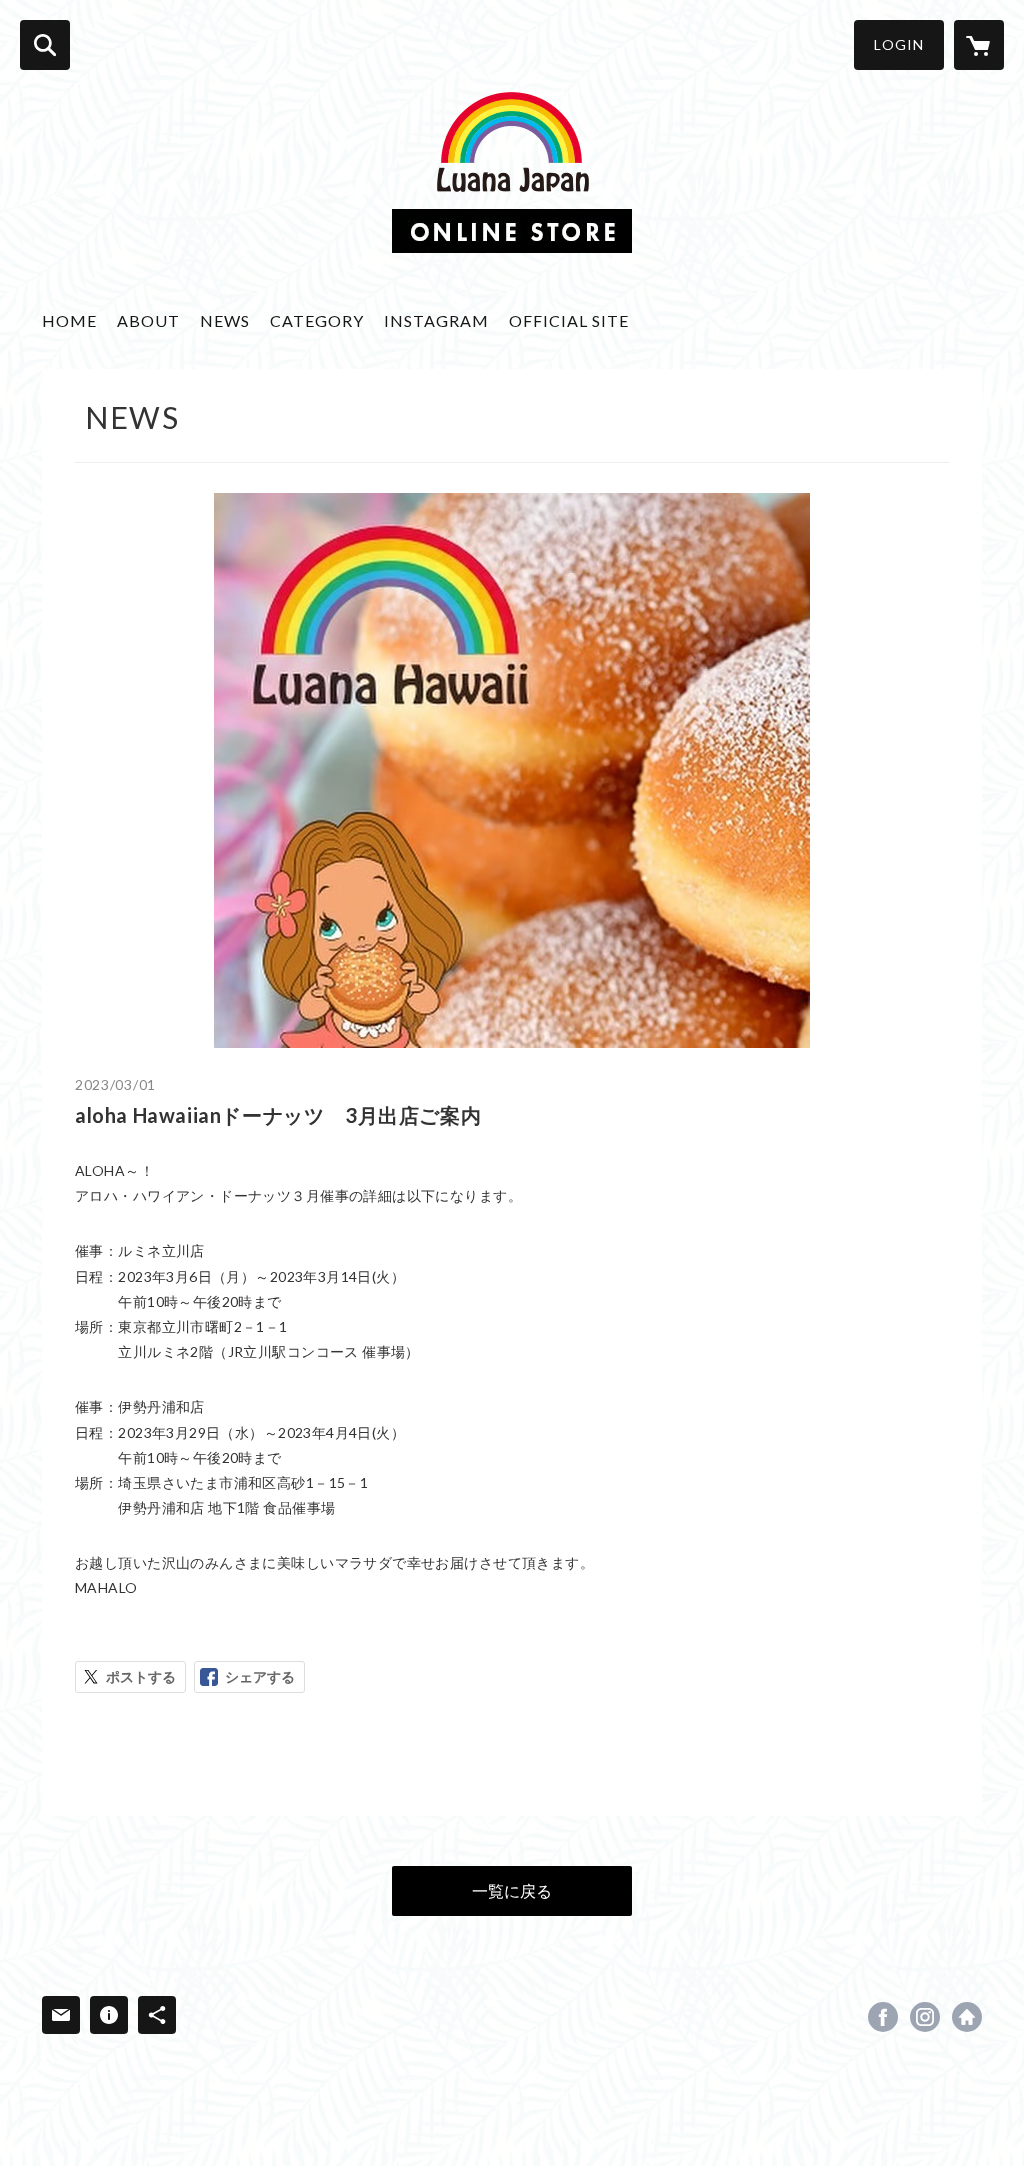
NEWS (225, 320)
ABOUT (148, 320)
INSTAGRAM (436, 320)
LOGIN (899, 44)
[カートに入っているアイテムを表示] (979, 45)
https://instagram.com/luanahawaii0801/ (925, 2017)
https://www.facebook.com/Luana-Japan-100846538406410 (883, 2017)
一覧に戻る (512, 1890)
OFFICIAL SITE (569, 320)
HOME (69, 320)
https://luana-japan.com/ (967, 2017)
